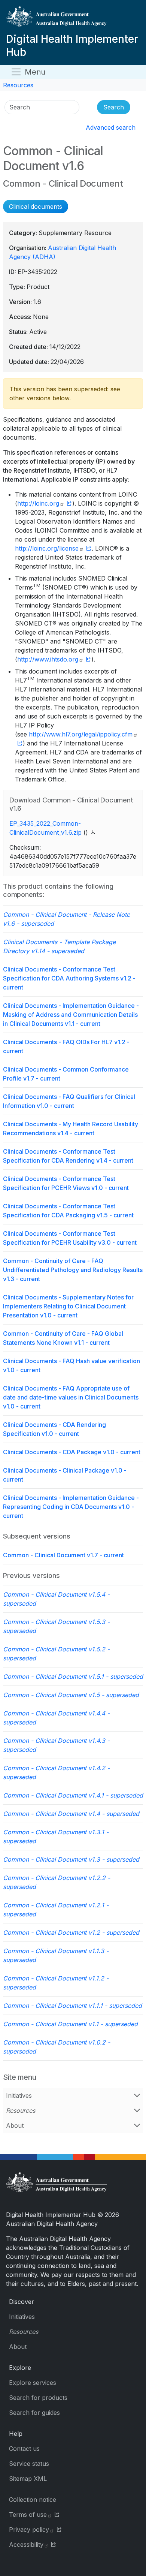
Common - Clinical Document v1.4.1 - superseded (73, 1795)
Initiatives (19, 2096)
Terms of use (28, 2515)
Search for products (38, 2398)
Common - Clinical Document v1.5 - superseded (71, 1695)
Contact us (24, 2449)
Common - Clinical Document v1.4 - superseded (71, 1814)
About (15, 2125)
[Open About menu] (137, 2125)
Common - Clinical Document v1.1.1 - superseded (72, 2006)
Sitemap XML (28, 2479)
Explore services (33, 2383)
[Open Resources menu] (137, 2110)
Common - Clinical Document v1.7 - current (63, 1555)
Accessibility (26, 2545)
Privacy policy (29, 2530)
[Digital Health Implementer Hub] (72, 19)
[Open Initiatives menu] (137, 2096)
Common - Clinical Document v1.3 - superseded (71, 1859)
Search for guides (34, 2413)
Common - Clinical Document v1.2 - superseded (71, 1932)
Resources (18, 85)
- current (69, 978)
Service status (29, 2464)
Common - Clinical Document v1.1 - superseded (70, 2024)
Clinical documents (36, 207)
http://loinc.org (38, 503)
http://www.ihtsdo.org (48, 659)
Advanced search (111, 127)
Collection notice (33, 2500)
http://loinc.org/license (47, 548)
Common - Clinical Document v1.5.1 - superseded (73, 1676)
